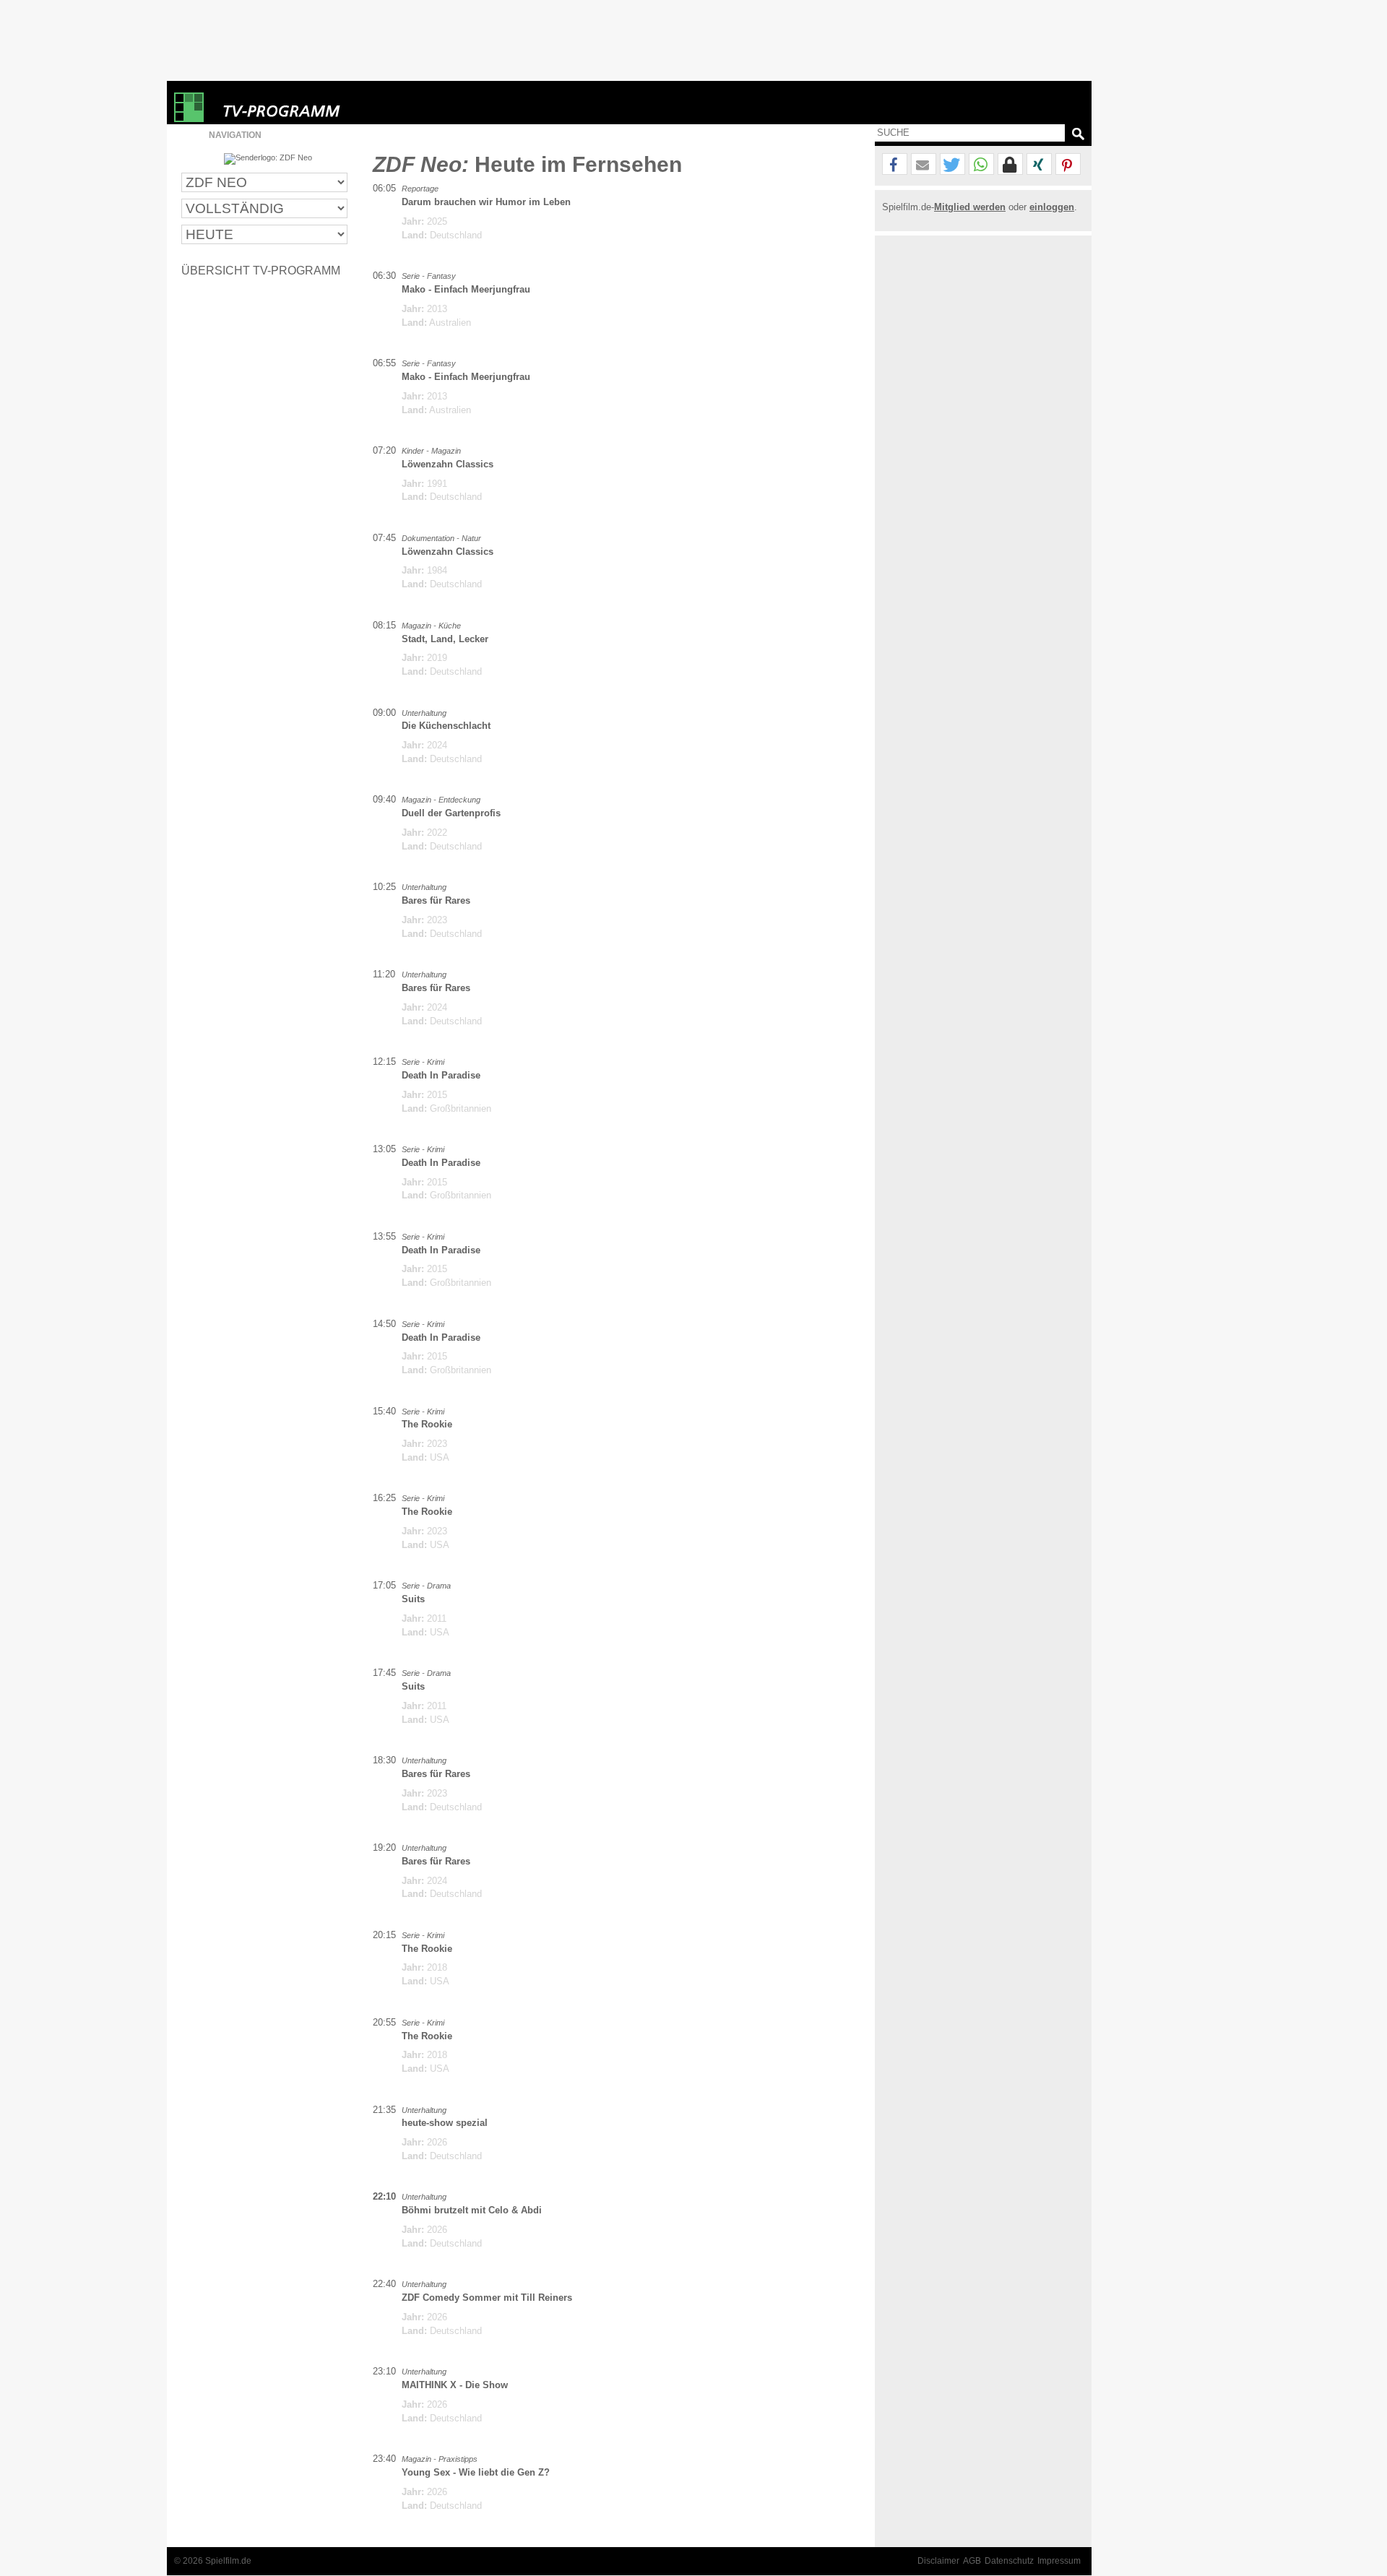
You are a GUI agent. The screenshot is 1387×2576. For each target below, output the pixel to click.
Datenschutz (1009, 2561)
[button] (895, 165)
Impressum (1059, 2561)
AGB (972, 2561)
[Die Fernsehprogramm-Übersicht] (297, 107)
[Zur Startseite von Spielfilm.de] (189, 119)
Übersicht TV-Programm (261, 270)
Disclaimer (938, 2561)
